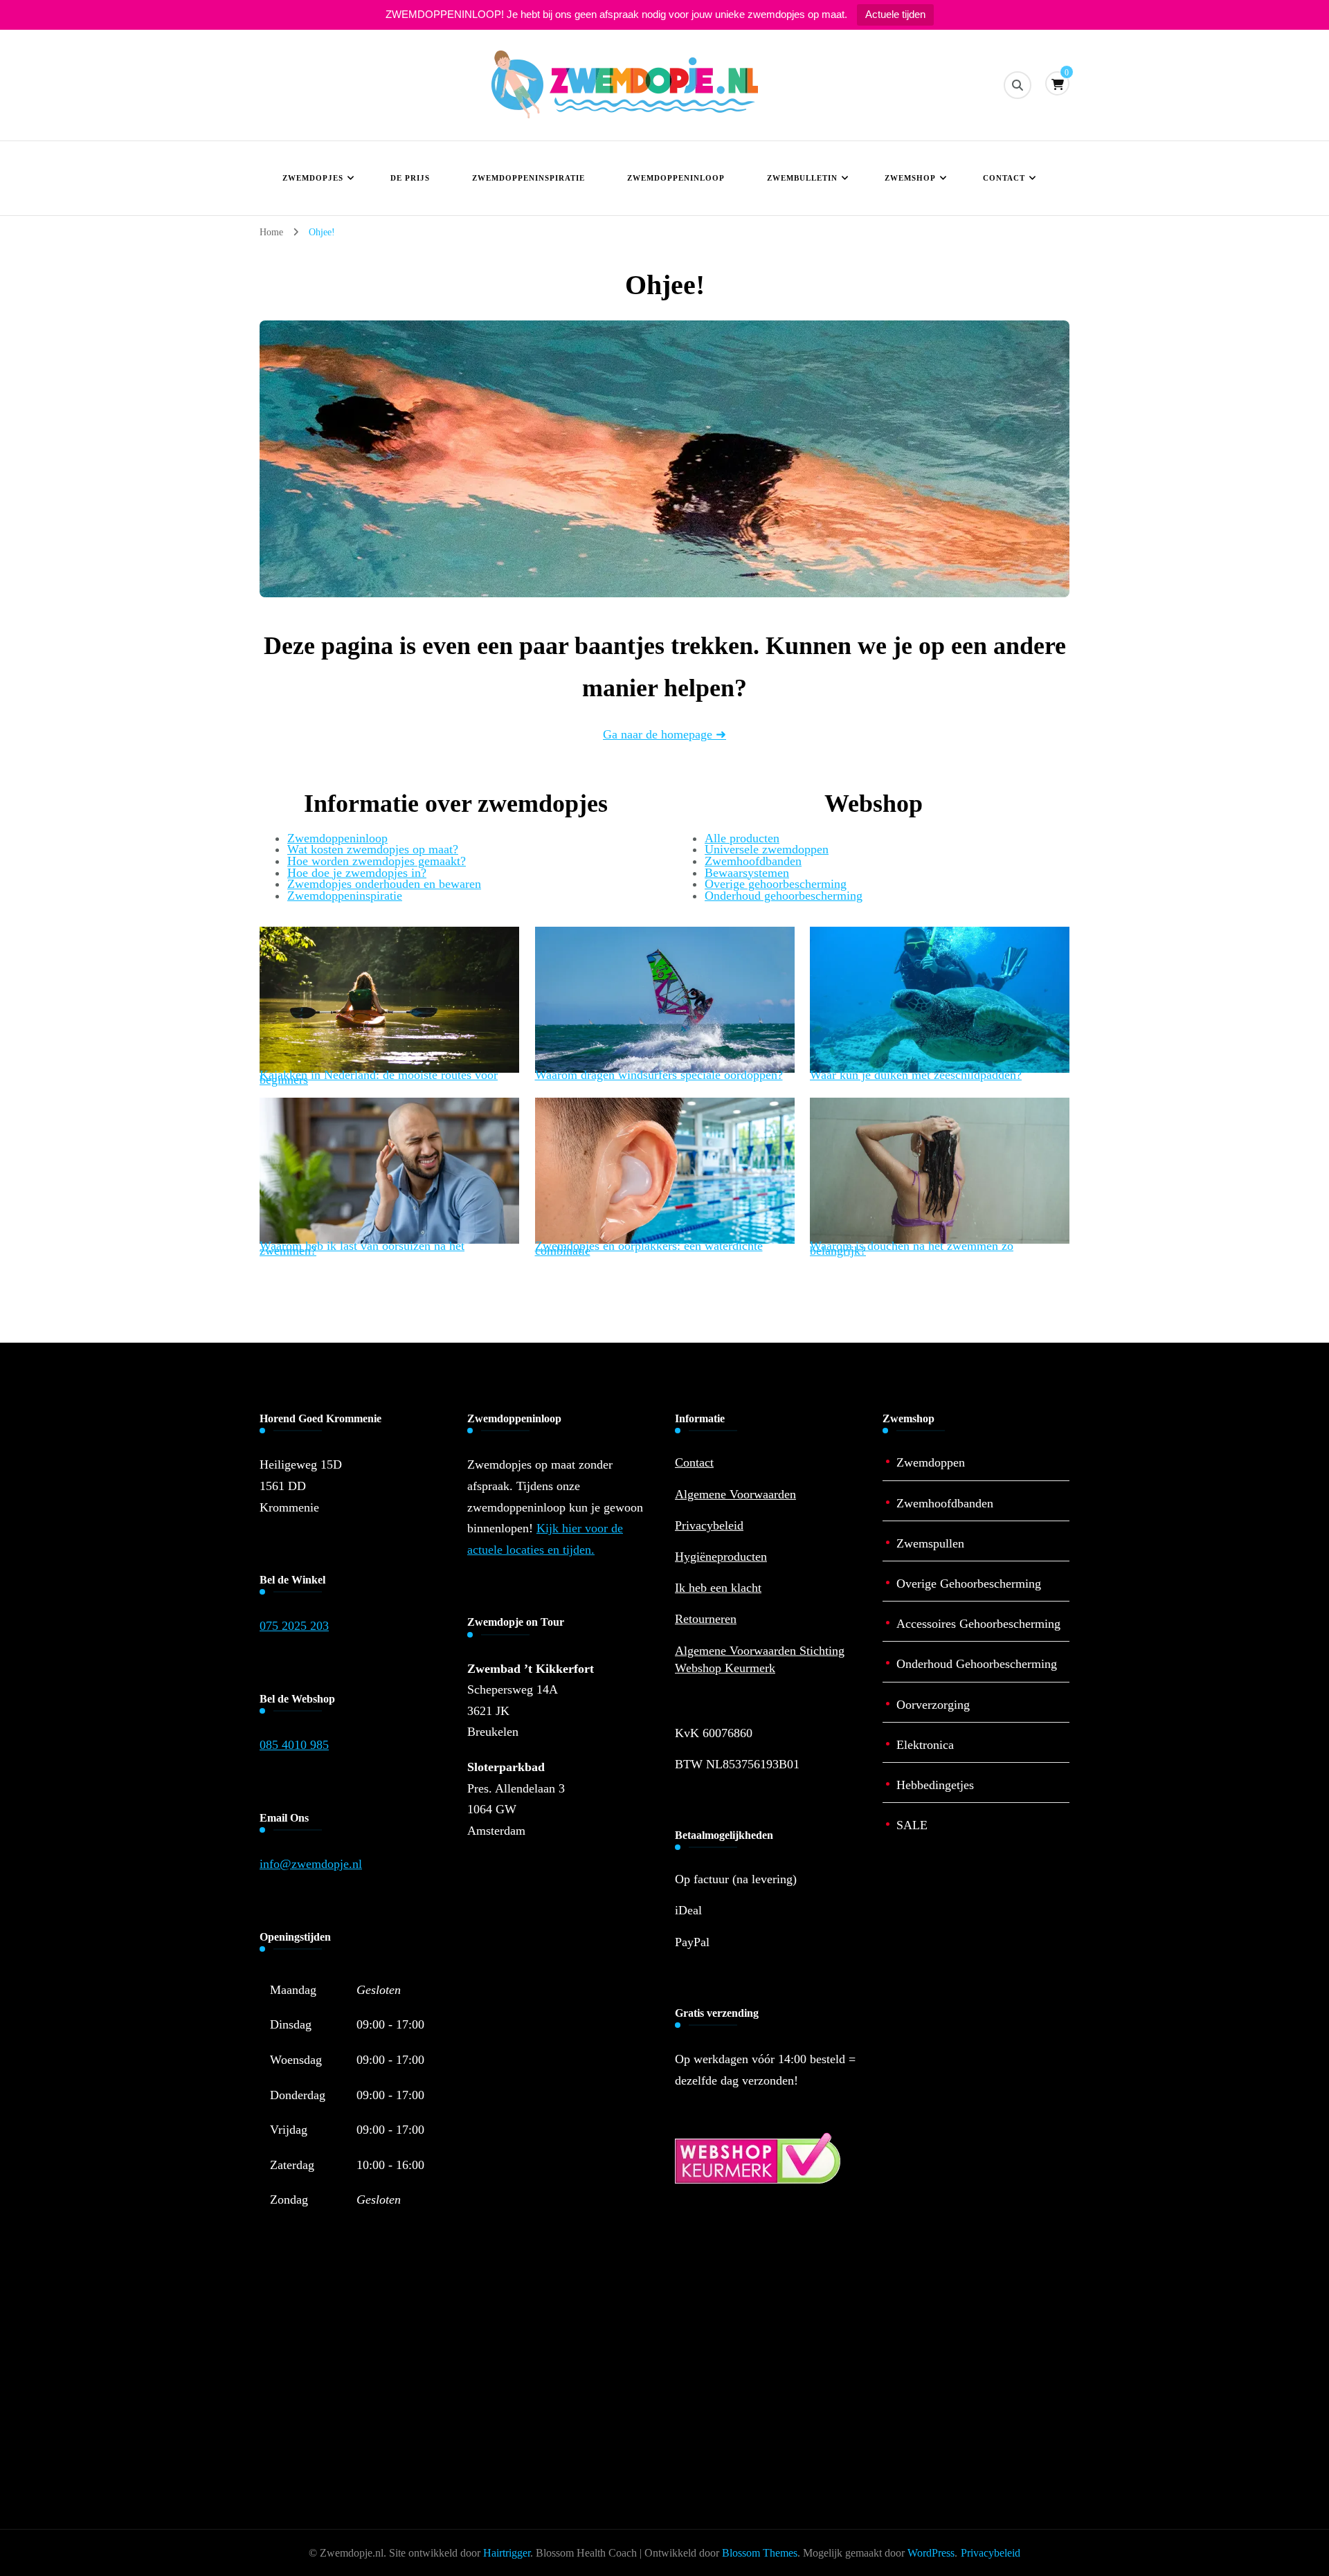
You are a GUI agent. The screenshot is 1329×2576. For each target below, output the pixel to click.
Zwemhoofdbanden (753, 861)
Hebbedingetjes (935, 1785)
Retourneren (706, 1619)
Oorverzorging (933, 1705)
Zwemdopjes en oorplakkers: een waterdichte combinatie (649, 1248)
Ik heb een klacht (718, 1588)
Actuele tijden (895, 14)
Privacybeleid (709, 1525)
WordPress (931, 2553)
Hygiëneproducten (721, 1557)
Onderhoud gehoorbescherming (784, 896)
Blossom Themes (760, 2553)
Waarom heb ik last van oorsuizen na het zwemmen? (362, 1248)
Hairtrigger (507, 2553)
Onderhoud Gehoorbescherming (977, 1664)
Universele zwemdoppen (767, 849)
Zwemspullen (930, 1543)
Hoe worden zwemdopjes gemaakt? (377, 861)
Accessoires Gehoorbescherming (978, 1624)
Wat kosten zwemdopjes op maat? (373, 849)
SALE (912, 1825)
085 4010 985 (294, 1745)
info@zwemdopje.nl (311, 1864)
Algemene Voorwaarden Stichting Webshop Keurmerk (760, 1659)
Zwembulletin (802, 178)
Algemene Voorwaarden (735, 1494)
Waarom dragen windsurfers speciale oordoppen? (659, 1075)
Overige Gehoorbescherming (969, 1584)
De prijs (410, 178)
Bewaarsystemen (747, 873)
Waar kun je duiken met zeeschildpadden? (916, 1075)
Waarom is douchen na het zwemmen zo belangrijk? (912, 1248)
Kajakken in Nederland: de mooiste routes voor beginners (379, 1077)
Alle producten (742, 838)
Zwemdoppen (931, 1462)
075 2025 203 (294, 1626)
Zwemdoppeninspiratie (528, 178)
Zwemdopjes (313, 178)
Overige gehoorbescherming (776, 884)
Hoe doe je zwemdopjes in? (357, 873)
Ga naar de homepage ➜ (664, 734)
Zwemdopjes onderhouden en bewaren (384, 884)
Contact (1004, 178)
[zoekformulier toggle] (1018, 85)
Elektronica (925, 1745)
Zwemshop (910, 178)
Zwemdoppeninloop (676, 178)
